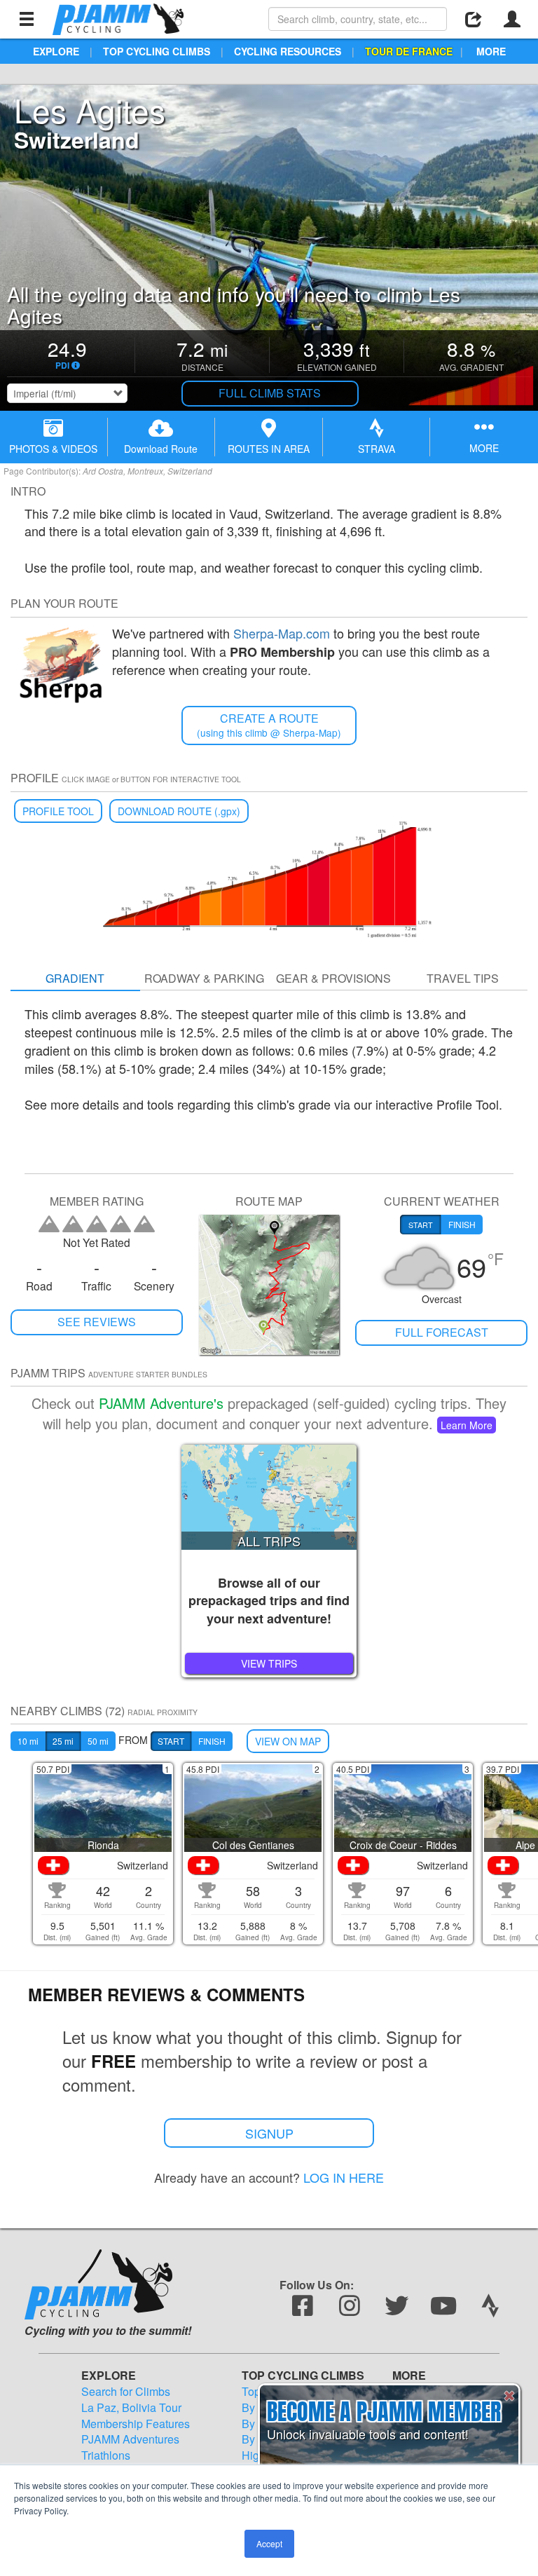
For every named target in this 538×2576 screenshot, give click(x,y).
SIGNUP (269, 2133)
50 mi (98, 1741)
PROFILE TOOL (58, 811)
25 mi (63, 1741)
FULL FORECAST (442, 1332)
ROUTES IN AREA (269, 449)
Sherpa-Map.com (282, 633)
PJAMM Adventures (130, 2439)
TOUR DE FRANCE (409, 51)
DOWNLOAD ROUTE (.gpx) (179, 811)
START (171, 1741)
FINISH (212, 1741)
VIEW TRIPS (269, 1663)
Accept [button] (269, 2543)
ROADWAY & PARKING (204, 978)
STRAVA (377, 449)
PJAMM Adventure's (161, 1403)
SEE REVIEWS (97, 1322)
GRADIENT (75, 978)
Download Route (161, 449)
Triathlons (106, 2455)
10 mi (28, 1741)
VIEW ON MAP (288, 1741)
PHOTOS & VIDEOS (53, 449)
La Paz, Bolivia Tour (131, 2408)
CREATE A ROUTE (269, 725)
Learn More (467, 1425)
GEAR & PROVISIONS (333, 978)
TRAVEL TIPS (463, 978)
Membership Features (136, 2424)
